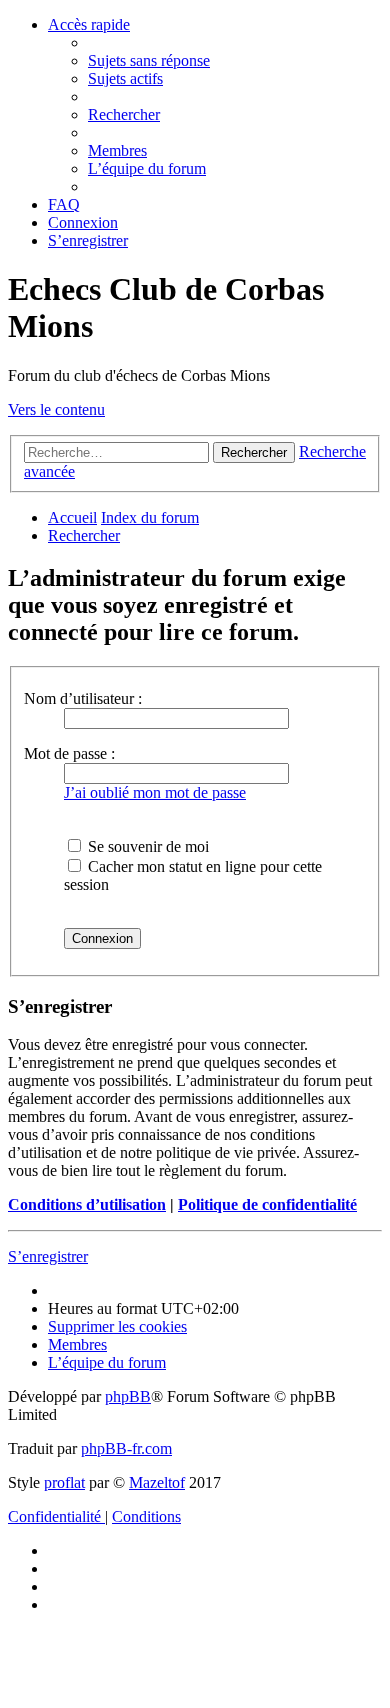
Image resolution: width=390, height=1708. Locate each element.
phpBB (128, 1396)
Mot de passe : (69, 753)
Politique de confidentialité (267, 1204)
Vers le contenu (56, 409)
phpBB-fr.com (126, 1448)
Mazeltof (157, 1482)
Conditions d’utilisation (87, 1204)
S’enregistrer (48, 1256)
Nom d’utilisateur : (83, 698)
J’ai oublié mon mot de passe (155, 792)
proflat (64, 1482)
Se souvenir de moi (146, 846)
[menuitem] (149, 60)
